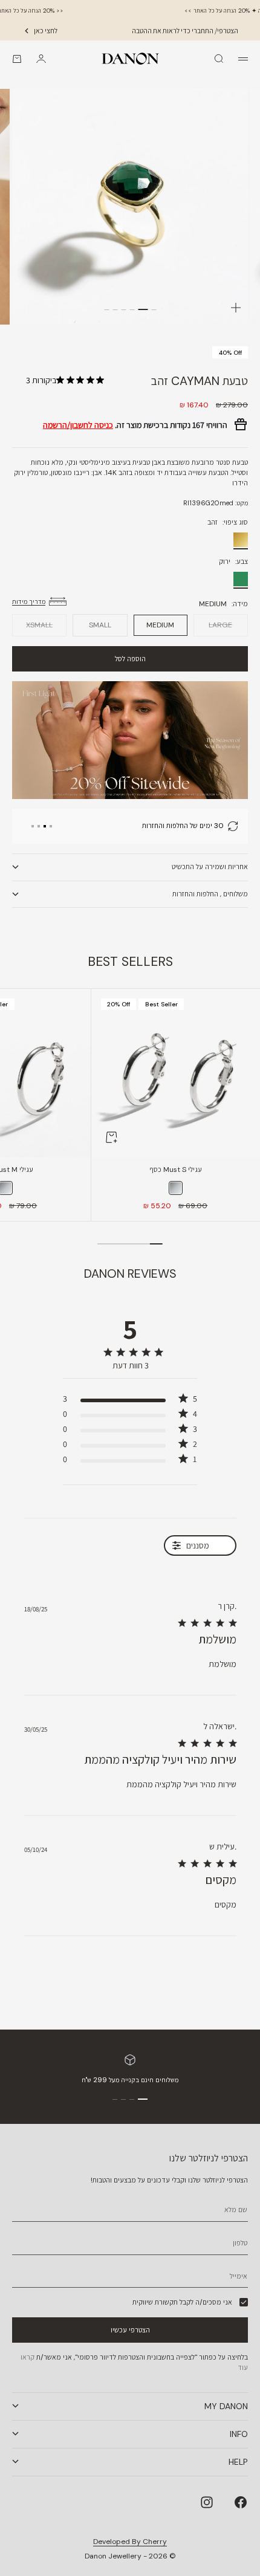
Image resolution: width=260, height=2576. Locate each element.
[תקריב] (236, 308)
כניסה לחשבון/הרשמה (78, 425)
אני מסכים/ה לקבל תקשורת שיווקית (182, 2302)
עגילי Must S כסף (176, 1171)
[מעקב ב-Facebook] (241, 2502)
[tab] (130, 962)
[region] (149, 826)
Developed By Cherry (130, 2542)
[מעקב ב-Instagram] (207, 2502)
